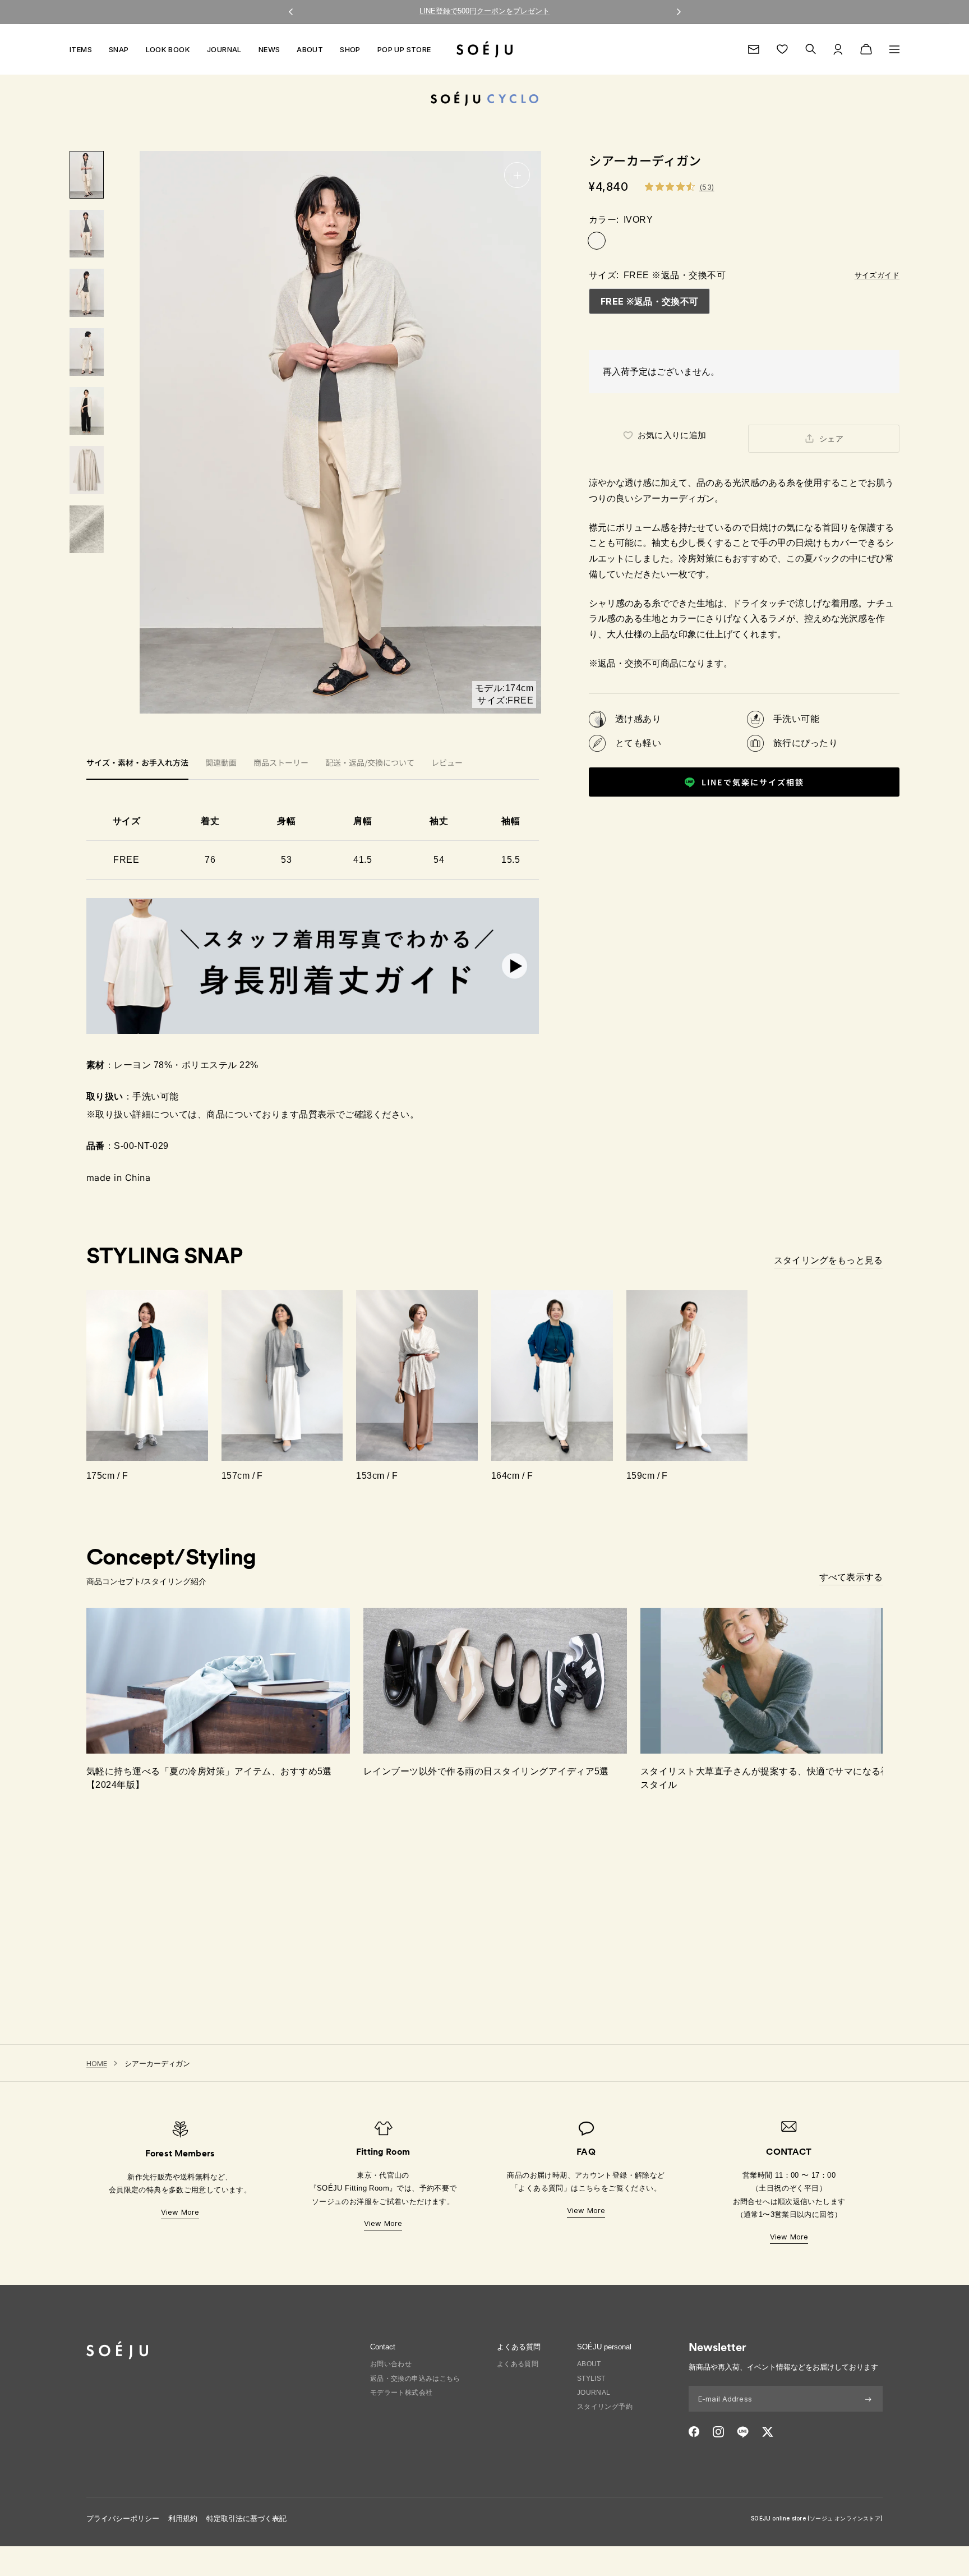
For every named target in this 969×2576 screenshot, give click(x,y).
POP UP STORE (404, 49)
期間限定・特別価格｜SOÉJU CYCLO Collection (485, 11)
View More (180, 2212)
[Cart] (866, 49)
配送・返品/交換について (370, 763)
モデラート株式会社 (402, 2393)
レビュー (447, 763)
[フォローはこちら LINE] (743, 2432)
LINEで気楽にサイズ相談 (753, 782)
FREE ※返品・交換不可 (649, 301)
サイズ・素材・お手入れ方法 (137, 763)
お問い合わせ (391, 2364)
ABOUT (310, 49)
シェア (831, 439)
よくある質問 (518, 2364)
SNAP (119, 49)
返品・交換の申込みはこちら (415, 2379)
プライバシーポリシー (123, 2519)
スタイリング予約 (605, 2407)
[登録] (868, 2399)
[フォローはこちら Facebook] (694, 2432)
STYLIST (591, 2379)
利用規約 (183, 2519)
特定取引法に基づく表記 (246, 2519)
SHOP (350, 49)
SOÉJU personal (604, 2347)
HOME (97, 2063)
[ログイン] (838, 49)
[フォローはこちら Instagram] (718, 2432)
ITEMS (81, 49)
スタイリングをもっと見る (828, 1260)
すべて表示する (851, 1577)
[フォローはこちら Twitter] (767, 2432)
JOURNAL (224, 49)
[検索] (811, 49)
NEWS (269, 49)
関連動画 (221, 763)
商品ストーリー (281, 763)
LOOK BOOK (168, 49)
